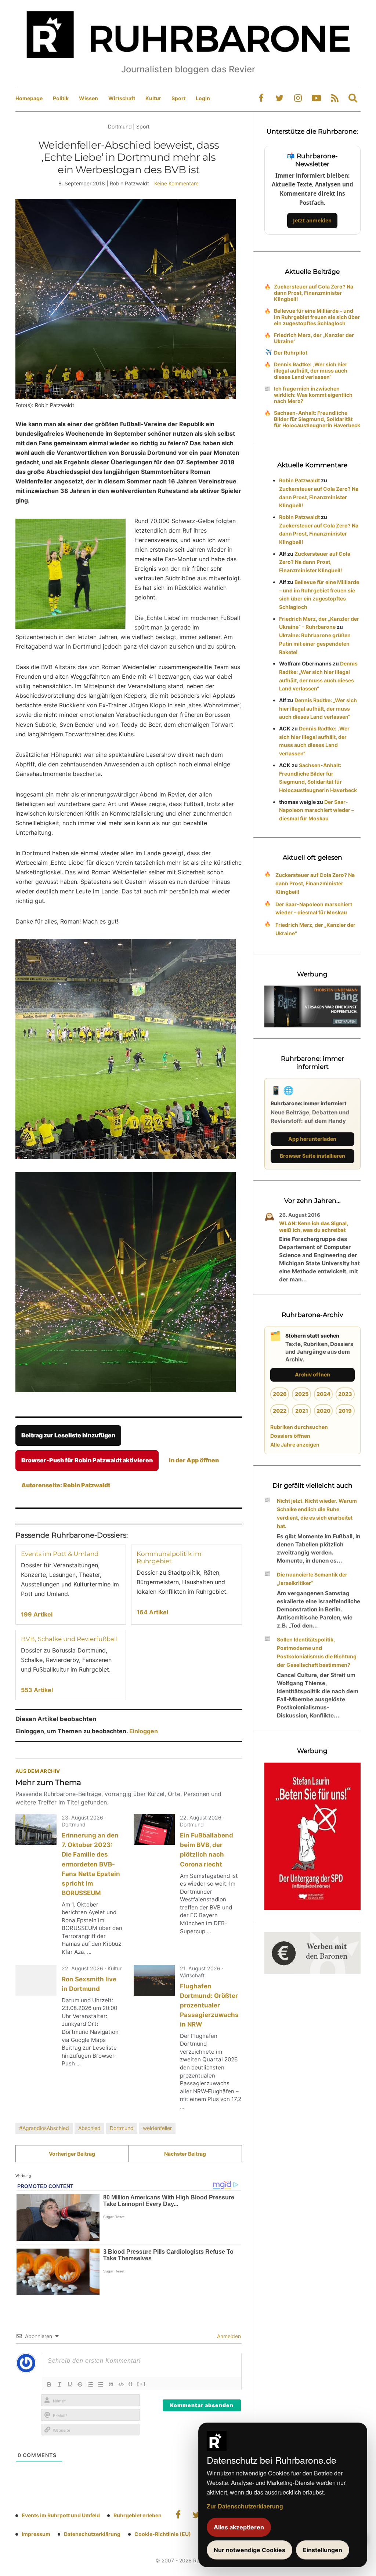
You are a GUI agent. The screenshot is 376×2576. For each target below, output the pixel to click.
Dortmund (122, 2128)
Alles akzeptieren (239, 2527)
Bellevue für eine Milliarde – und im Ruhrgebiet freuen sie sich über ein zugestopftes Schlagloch (317, 317)
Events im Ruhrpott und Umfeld (61, 2515)
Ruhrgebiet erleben (138, 2515)
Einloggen (144, 1731)
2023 (345, 1394)
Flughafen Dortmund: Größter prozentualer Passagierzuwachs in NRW (209, 2005)
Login (203, 98)
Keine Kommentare (176, 183)
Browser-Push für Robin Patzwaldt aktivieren (87, 1460)
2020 (323, 1411)
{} (131, 2384)
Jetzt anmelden (312, 220)
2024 (323, 1394)
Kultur (153, 98)
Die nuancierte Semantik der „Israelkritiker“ (312, 1579)
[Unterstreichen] (70, 2384)
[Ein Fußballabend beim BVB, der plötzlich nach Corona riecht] (154, 1829)
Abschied (89, 2128)
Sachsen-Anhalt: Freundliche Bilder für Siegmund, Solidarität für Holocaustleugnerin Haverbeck (317, 419)
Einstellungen (323, 2550)
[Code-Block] (121, 2384)
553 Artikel (37, 1690)
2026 (280, 1394)
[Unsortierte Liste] (101, 2384)
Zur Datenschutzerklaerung (245, 2506)
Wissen (88, 98)
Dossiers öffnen (290, 1436)
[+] (142, 2384)
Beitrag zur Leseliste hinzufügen (68, 1435)
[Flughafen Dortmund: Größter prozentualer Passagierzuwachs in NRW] (154, 1980)
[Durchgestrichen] (80, 2384)
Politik (61, 98)
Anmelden (228, 2336)
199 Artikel (37, 1614)
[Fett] (49, 2384)
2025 (302, 1394)
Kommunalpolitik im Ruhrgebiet (169, 1557)
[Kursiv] (59, 2384)
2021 (302, 1411)
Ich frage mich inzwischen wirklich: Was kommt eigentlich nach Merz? (313, 395)
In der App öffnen (194, 1460)
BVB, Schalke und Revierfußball (69, 1639)
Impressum (36, 2534)
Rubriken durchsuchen (299, 1427)
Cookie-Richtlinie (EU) (163, 2534)
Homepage (29, 98)
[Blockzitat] (111, 2384)
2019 (345, 1411)
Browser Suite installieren (312, 1156)
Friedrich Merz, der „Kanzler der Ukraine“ (314, 338)
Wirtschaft (122, 98)
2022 (280, 1411)
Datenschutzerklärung (92, 2534)
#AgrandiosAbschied (44, 2128)
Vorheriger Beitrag (72, 2154)
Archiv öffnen (312, 1374)
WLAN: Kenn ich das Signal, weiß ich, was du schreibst (313, 1227)
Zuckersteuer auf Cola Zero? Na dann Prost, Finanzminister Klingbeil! (314, 293)
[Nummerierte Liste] (90, 2384)
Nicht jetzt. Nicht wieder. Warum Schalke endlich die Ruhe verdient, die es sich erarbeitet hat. (317, 1513)
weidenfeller (157, 2128)
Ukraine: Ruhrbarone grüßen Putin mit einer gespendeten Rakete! (315, 644)
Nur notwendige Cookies (250, 2550)
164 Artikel (152, 1612)
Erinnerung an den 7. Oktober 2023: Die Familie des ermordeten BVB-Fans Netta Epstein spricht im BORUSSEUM (91, 1864)
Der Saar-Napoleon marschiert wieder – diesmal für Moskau (317, 810)
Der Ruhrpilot (291, 353)
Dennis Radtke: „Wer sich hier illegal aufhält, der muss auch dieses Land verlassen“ (311, 371)
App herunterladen (312, 1139)
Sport (178, 98)
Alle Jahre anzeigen (295, 1445)
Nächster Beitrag (185, 2154)
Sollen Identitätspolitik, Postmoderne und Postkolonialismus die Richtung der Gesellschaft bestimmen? (317, 1652)
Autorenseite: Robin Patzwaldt (66, 1485)
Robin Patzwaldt (299, 480)
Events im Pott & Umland (60, 1554)
